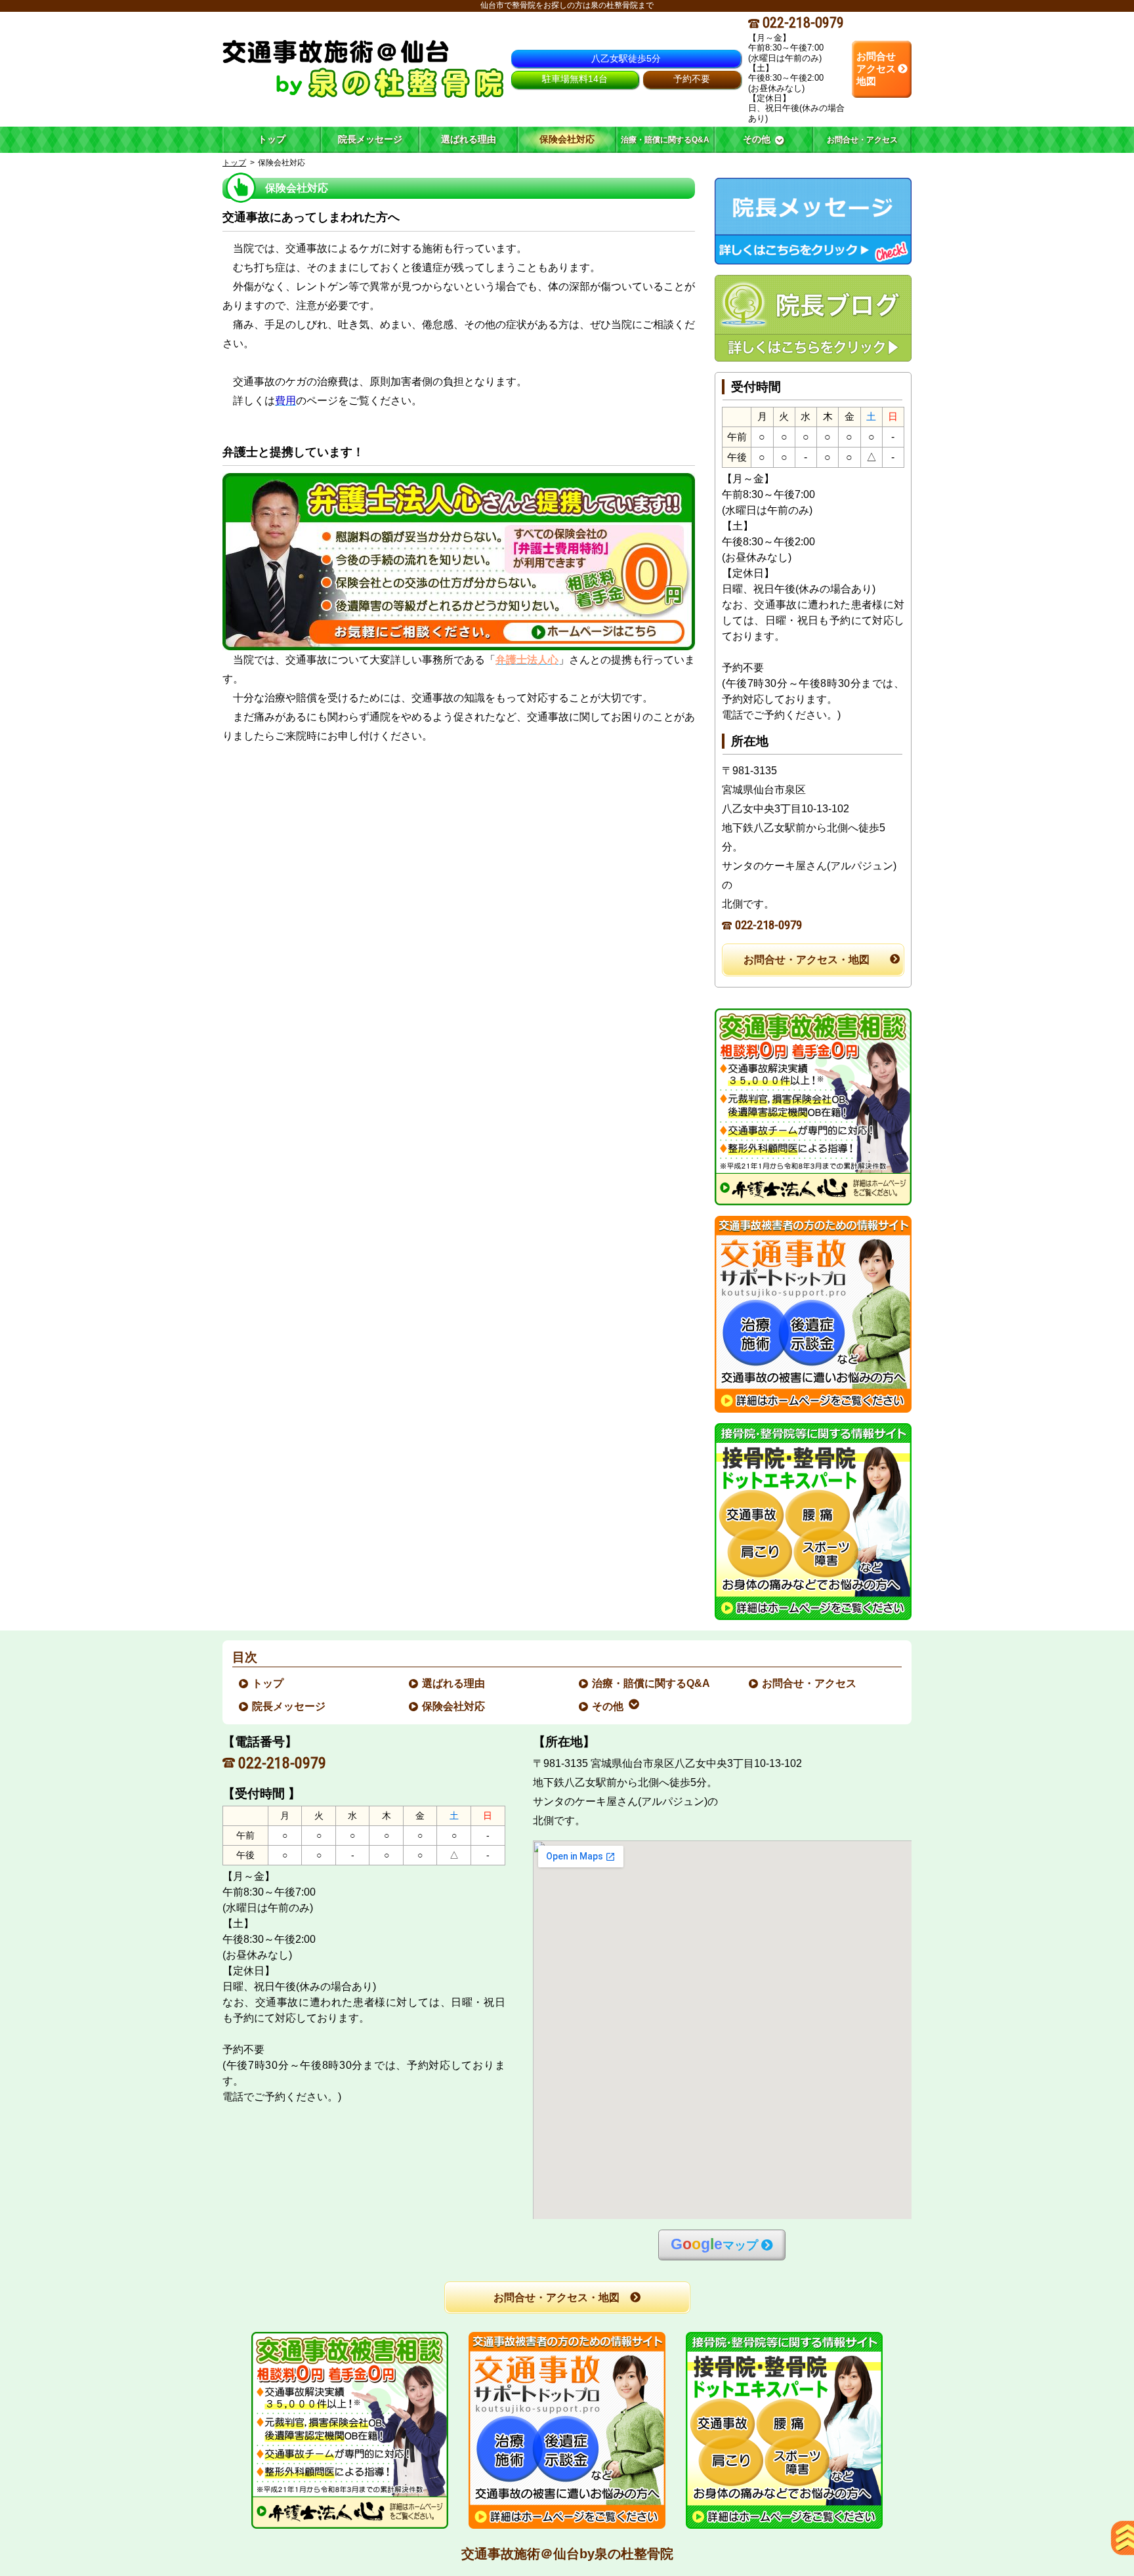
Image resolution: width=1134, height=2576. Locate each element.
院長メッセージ (289, 1706)
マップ (714, 2244)
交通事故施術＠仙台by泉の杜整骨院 (567, 2554)
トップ (272, 139)
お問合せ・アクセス (810, 1683)
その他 (608, 1706)
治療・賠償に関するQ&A (652, 1683)
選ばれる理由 (454, 1683)
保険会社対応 (454, 1706)
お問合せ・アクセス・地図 (807, 960)
